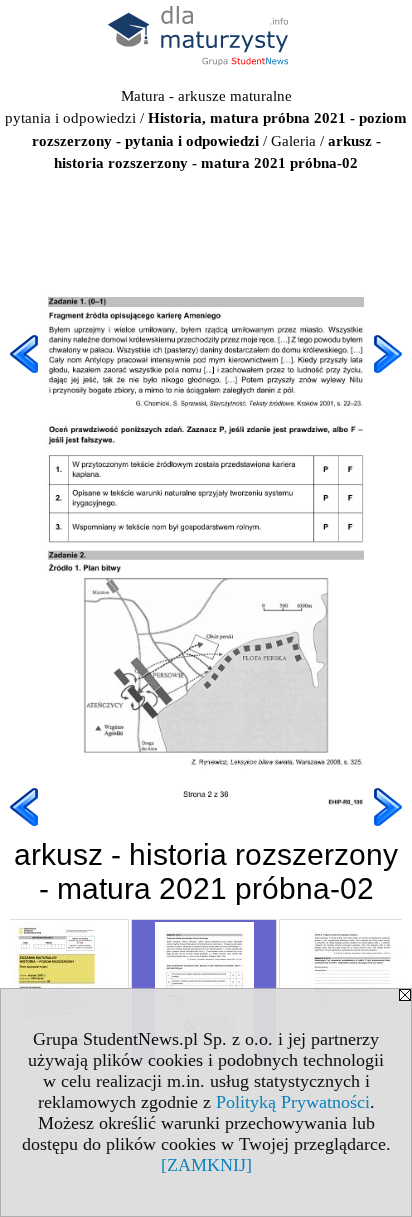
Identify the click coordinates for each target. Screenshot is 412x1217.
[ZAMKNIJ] (206, 1165)
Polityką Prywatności (293, 1102)
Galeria (293, 141)
